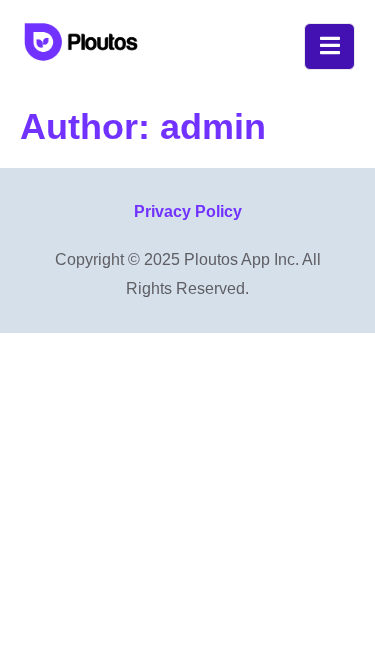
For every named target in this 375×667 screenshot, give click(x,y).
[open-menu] (329, 46)
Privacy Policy (188, 211)
